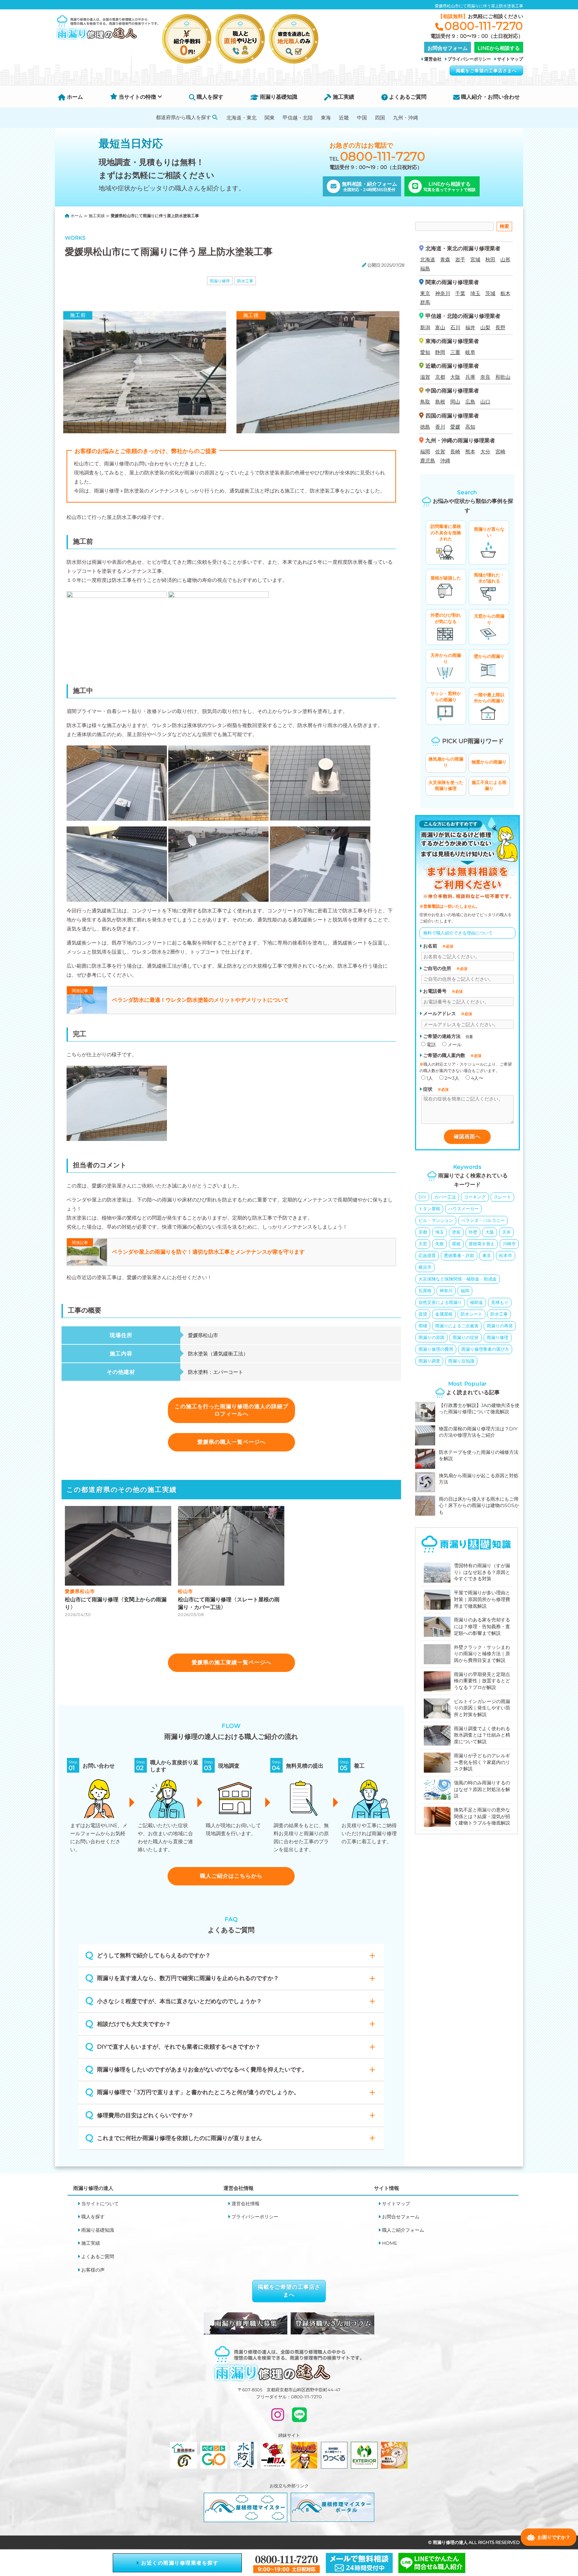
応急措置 (427, 1255)
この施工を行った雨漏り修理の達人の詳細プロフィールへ (231, 1410)
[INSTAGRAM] (278, 2418)
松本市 (506, 1255)
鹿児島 (428, 461)
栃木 (505, 293)
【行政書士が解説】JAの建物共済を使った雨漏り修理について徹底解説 (479, 1409)
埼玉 (475, 293)
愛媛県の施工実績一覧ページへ (231, 1662)
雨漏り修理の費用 (436, 1349)
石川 (455, 327)
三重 (455, 352)
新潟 (425, 327)
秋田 (490, 259)
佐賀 (440, 452)
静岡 (440, 352)
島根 (440, 402)
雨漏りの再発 (500, 1326)
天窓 (423, 1244)
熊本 (470, 452)
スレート (502, 1197)
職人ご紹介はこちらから (231, 1876)
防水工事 (245, 281)
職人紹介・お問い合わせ (490, 97)
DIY (422, 1197)
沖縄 (445, 461)
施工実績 (343, 97)
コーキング (475, 1197)
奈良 (485, 377)
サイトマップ (510, 59)
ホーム (74, 97)
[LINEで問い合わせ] (299, 2418)
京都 (440, 377)
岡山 (455, 402)
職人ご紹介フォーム (403, 2230)
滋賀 (425, 377)
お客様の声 (93, 2270)
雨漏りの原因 (431, 1337)
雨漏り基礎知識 (278, 97)
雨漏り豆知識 (461, 1361)
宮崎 (500, 452)
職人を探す (209, 97)
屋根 (456, 1244)
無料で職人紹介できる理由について (458, 933)
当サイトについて (100, 2204)
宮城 (475, 259)
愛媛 (455, 427)
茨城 (490, 293)
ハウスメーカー (463, 1209)
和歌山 (503, 377)
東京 (425, 293)
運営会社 (433, 59)
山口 (485, 402)
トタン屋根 (429, 1209)
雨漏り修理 (220, 281)
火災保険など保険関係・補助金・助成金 (458, 1279)
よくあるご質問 (407, 97)
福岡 (425, 452)
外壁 (473, 1232)
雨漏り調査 (429, 1361)
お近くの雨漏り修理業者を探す (179, 2563)
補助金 (476, 1302)
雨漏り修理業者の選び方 (485, 1349)
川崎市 (509, 1244)
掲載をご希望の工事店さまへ (486, 71)
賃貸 (423, 1314)
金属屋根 (444, 1314)
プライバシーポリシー (469, 59)
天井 (506, 1232)
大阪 (455, 377)
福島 (425, 269)
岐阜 (470, 352)
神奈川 (443, 293)
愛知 (425, 352)
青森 (445, 259)
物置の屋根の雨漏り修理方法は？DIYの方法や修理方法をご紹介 (478, 1432)
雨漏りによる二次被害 (457, 1326)
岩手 (460, 259)
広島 (470, 402)
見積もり (500, 1302)
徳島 (425, 427)
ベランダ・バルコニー (483, 1220)
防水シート (471, 1314)
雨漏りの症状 (466, 1337)
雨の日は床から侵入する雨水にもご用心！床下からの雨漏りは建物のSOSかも (479, 1505)
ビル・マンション (436, 1220)
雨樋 (423, 1326)
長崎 (455, 452)
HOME (390, 2243)
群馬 (425, 302)
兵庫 (470, 377)
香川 (440, 427)
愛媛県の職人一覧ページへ (231, 1442)
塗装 (456, 1232)
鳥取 (425, 402)
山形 (505, 259)
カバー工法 (445, 1197)
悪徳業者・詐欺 (459, 1255)
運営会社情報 (246, 2204)
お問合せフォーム (401, 2217)
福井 (470, 327)
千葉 (460, 293)
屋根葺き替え (482, 1244)
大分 (485, 452)
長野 (500, 327)
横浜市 (425, 1267)
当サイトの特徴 (137, 97)
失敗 (440, 1244)
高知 (470, 427)
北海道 (428, 259)
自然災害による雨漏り (440, 1302)
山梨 (485, 327)
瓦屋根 (425, 1291)
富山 (440, 327)
